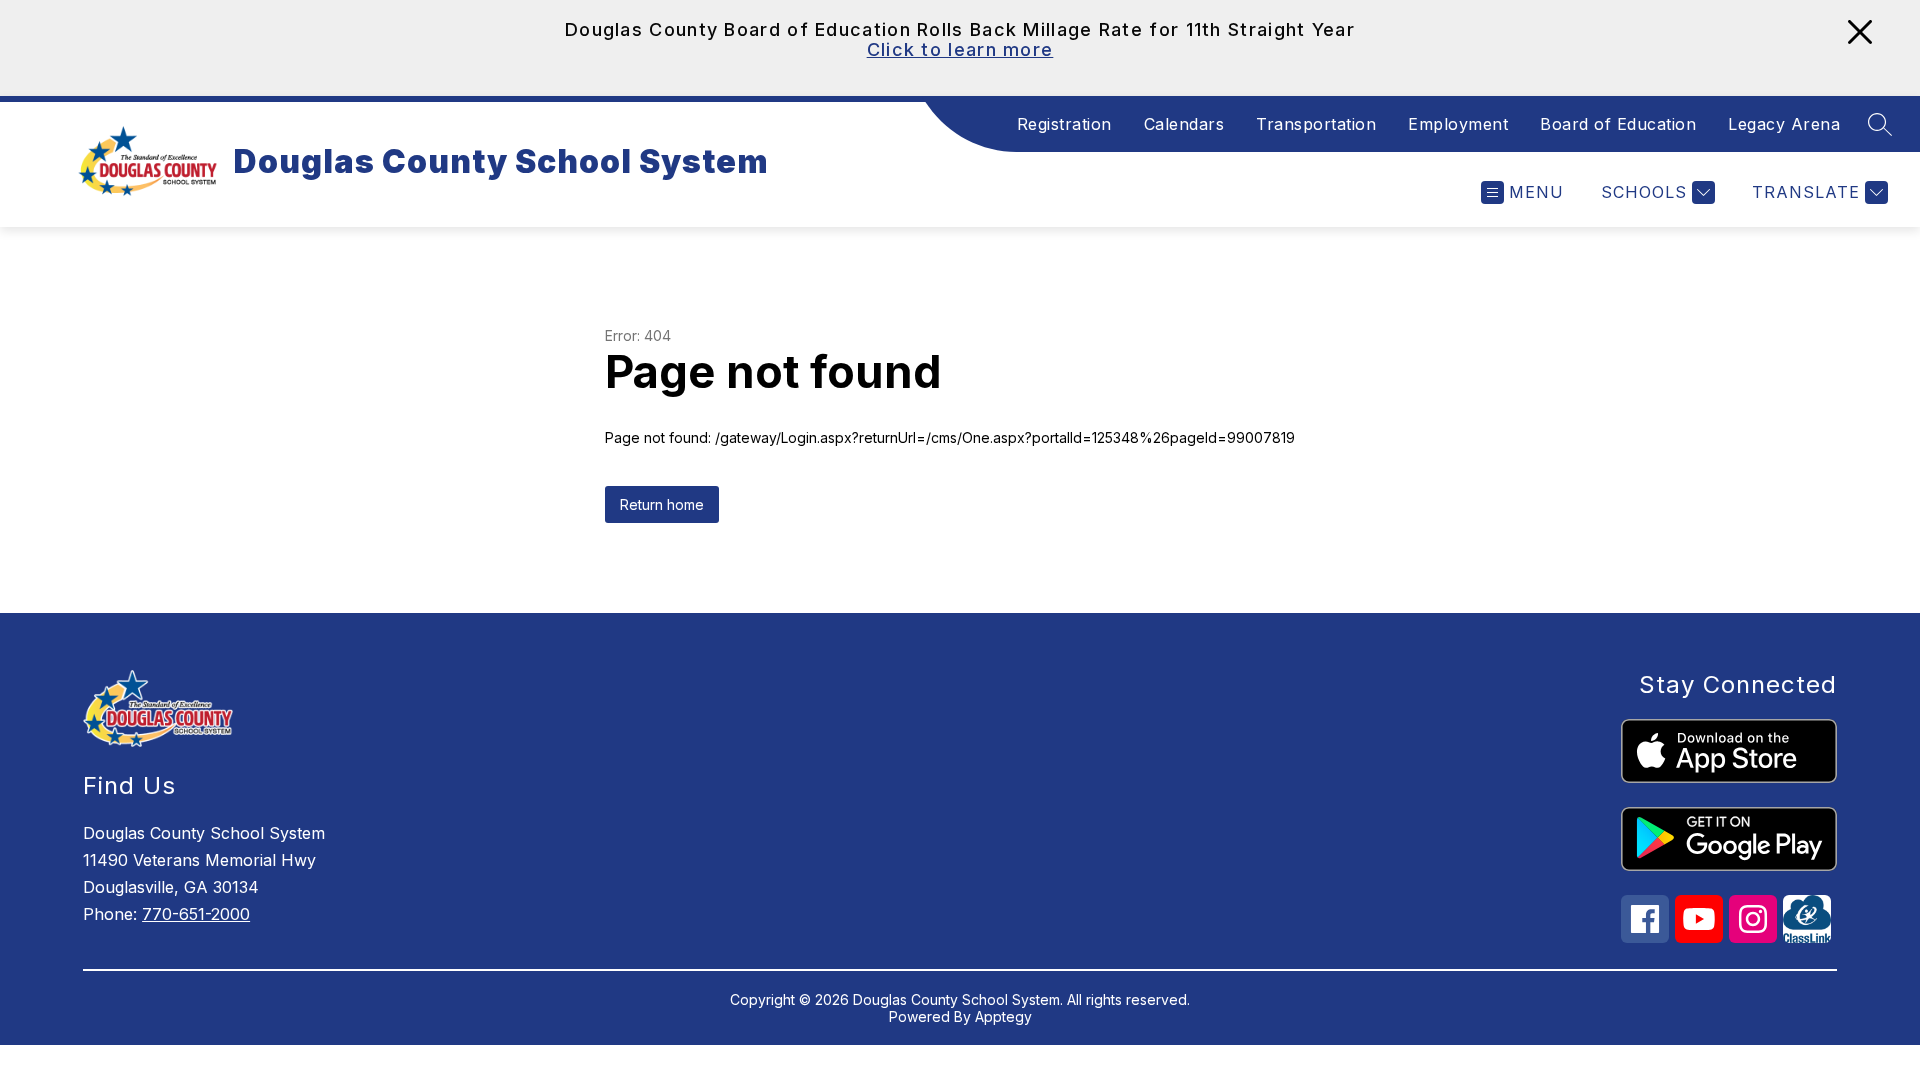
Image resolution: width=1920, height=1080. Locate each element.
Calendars (1184, 124)
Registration (1064, 124)
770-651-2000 (196, 914)
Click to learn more (960, 49)
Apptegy (1003, 1016)
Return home (662, 504)
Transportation (1316, 124)
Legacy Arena (1784, 124)
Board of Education (1618, 124)
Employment (1458, 124)
